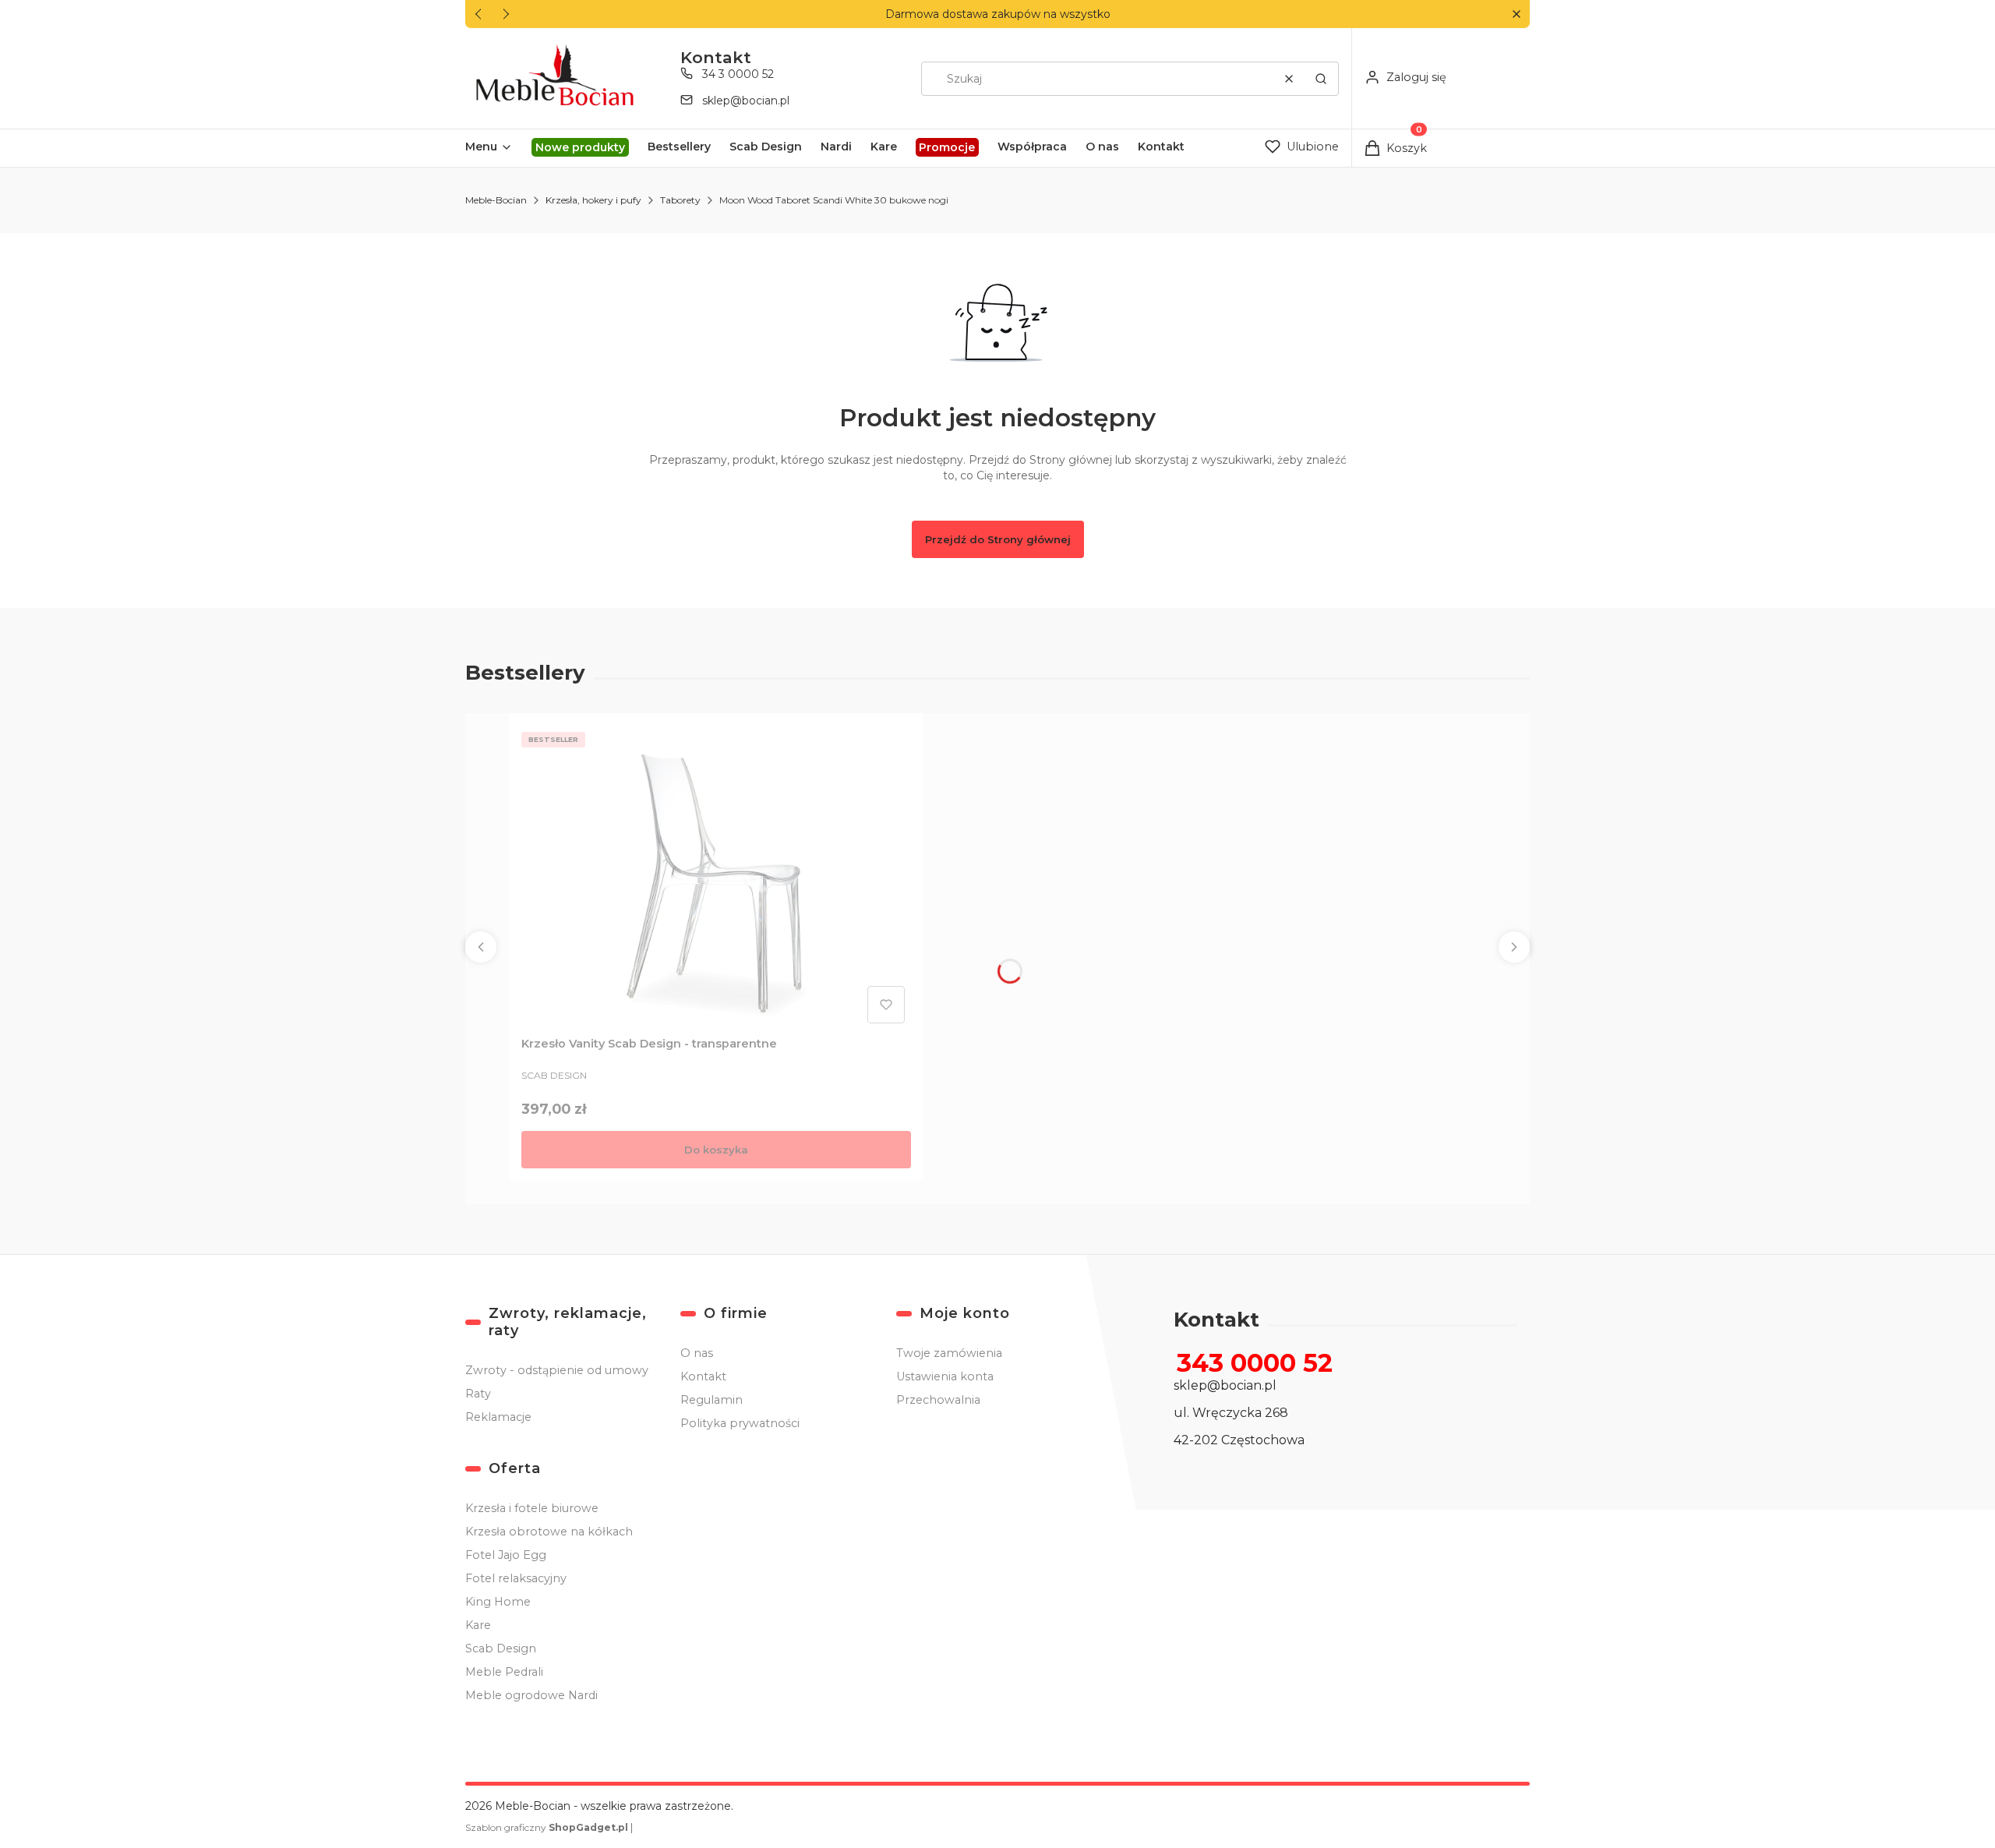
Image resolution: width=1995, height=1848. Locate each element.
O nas (697, 1353)
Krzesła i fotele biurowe (532, 1508)
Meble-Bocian (496, 200)
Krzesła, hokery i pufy (593, 200)
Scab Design (501, 1648)
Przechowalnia (938, 1400)
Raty (478, 1394)
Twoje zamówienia (949, 1353)
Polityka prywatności (740, 1423)
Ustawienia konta (945, 1376)
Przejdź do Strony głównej (998, 539)
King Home (498, 1602)
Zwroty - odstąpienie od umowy (557, 1370)
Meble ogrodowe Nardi (531, 1695)
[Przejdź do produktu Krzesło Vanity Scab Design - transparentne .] (716, 878)
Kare (478, 1625)
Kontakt (703, 1376)
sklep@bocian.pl (746, 101)
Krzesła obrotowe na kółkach (549, 1532)
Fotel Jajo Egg (506, 1555)
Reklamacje (498, 1417)
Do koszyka (716, 1150)
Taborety (680, 200)
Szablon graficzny (547, 1827)
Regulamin (711, 1400)
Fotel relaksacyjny (516, 1578)
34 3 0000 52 (738, 74)
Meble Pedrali (504, 1672)
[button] (1516, 14)
